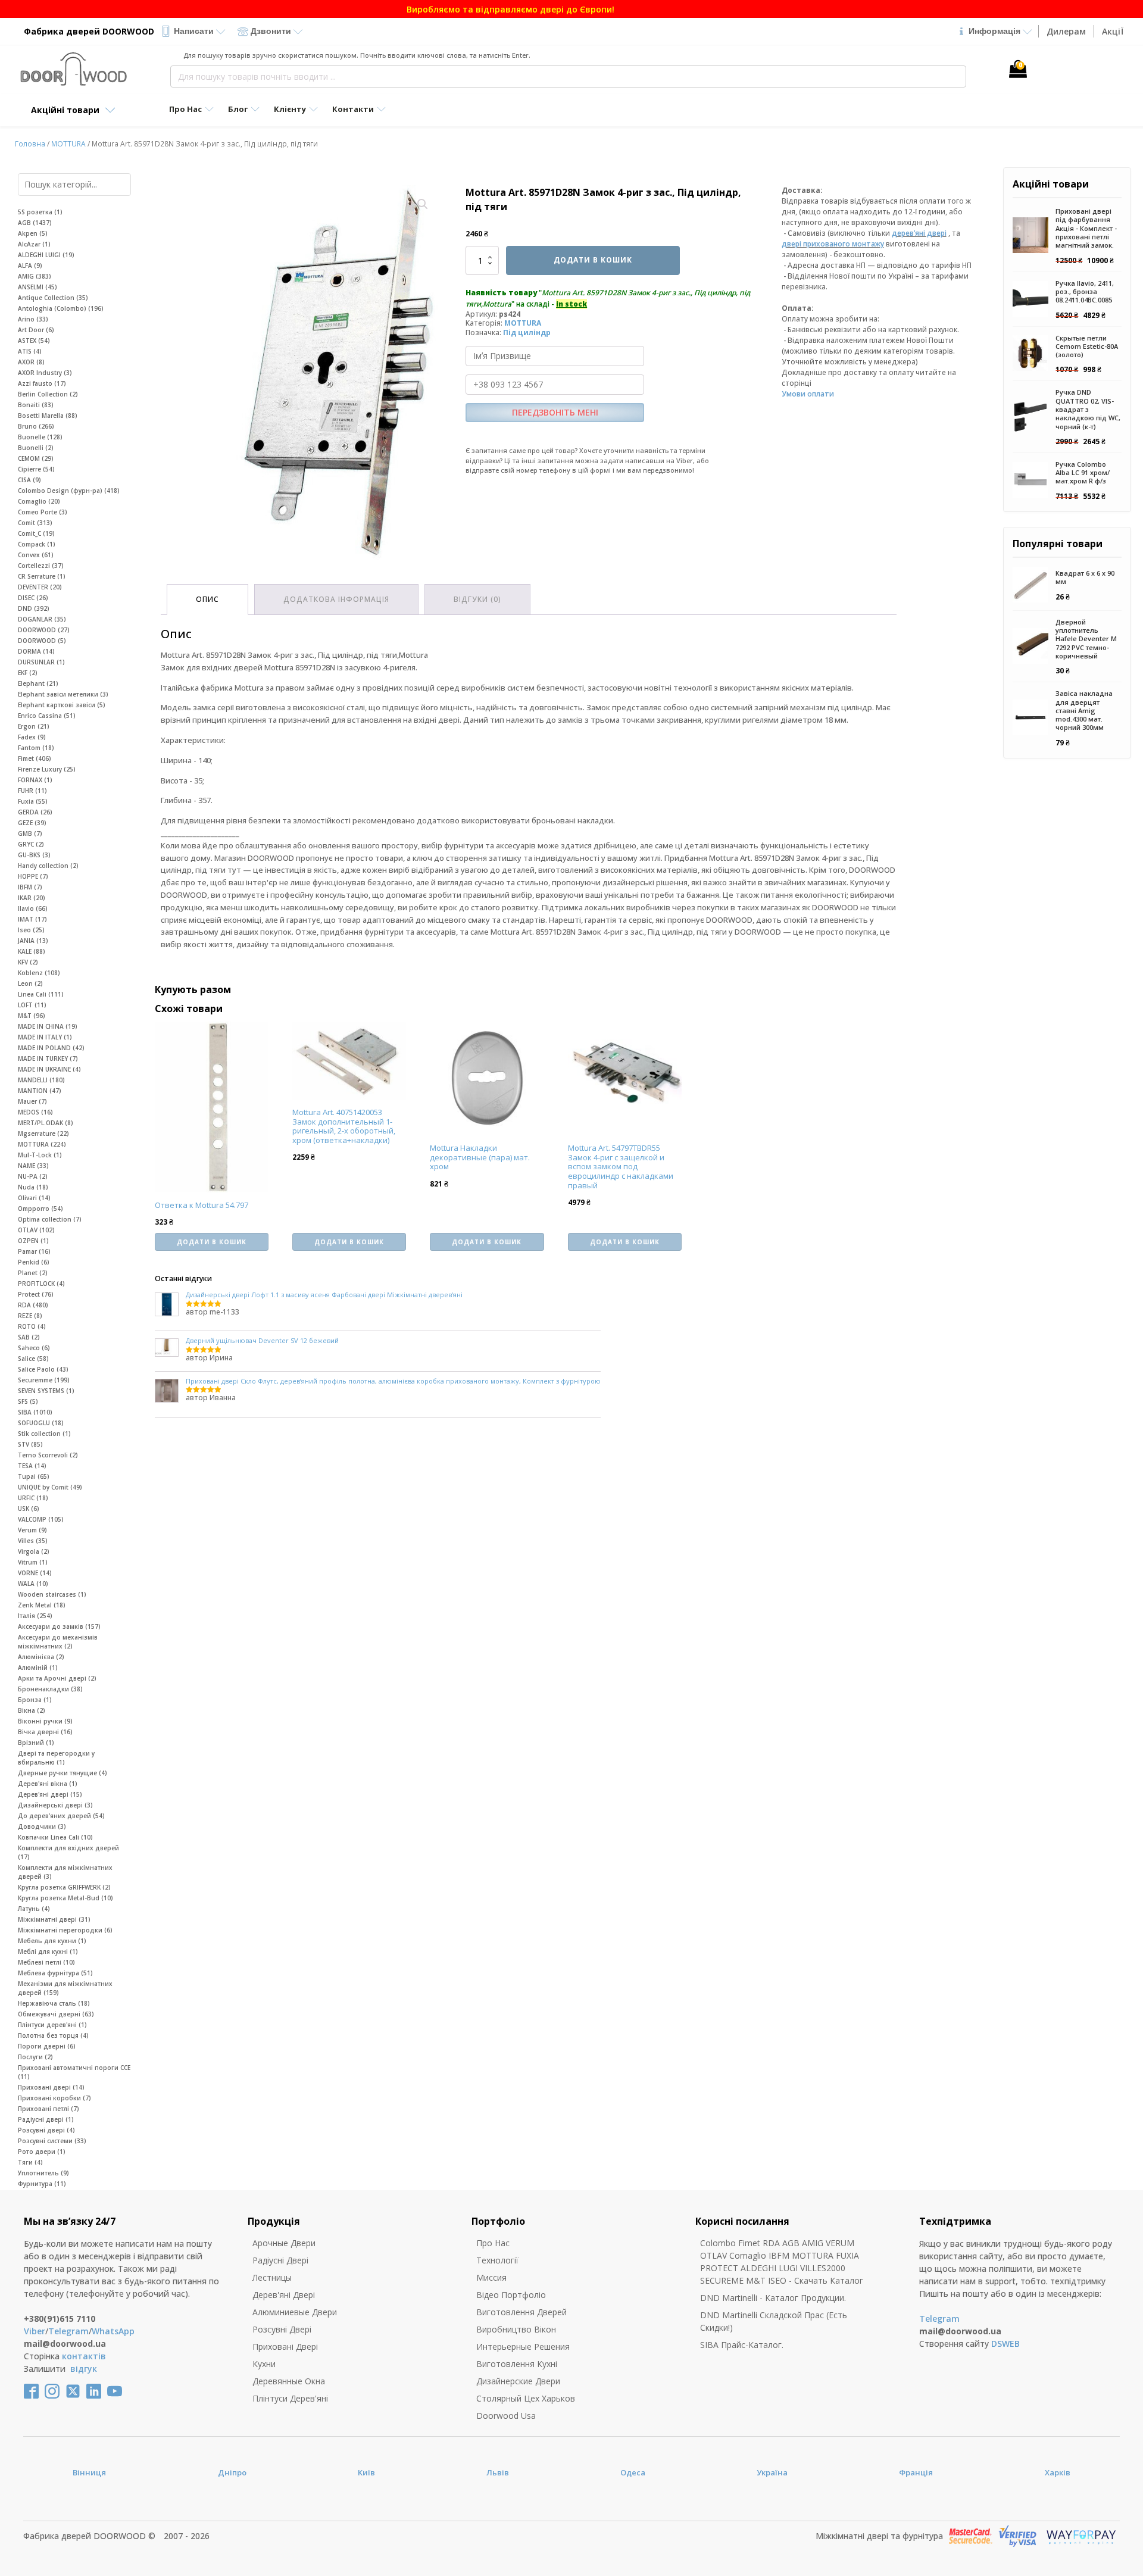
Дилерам (1066, 31)
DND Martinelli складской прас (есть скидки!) (774, 2321)
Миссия (491, 2277)
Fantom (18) (36, 748)
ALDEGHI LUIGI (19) (46, 255)
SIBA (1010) (35, 1412)
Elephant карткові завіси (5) (62, 705)
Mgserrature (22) (43, 1134)
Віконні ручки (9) (45, 1721)
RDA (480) (33, 1305)
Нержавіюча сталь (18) (54, 2003)
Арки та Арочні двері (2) (57, 1678)
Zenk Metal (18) (42, 1605)
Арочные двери (284, 2243)
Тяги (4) (30, 2162)
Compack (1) (37, 544)
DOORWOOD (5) (42, 641)
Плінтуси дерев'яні (290, 2398)
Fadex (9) (32, 737)
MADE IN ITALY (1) (45, 1037)
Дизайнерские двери (518, 2381)
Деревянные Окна (289, 2381)
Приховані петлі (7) (49, 2109)
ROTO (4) (32, 1326)
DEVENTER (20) (40, 587)
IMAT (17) (32, 919)
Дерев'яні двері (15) (50, 1794)
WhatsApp (113, 2331)
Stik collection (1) (44, 1434)
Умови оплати (808, 394)
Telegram (68, 2331)
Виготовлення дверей (521, 2312)
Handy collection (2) (48, 866)
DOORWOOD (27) (44, 630)
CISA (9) (29, 480)
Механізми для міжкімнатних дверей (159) (65, 1988)
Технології (497, 2260)
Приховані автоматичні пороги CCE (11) (74, 2072)
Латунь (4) (34, 1909)
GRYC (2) (31, 844)
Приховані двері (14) (51, 2087)
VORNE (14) (35, 1573)
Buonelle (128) (40, 437)
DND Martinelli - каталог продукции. (773, 2298)
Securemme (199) (44, 1380)
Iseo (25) (31, 930)
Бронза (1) (35, 1700)
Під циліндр (527, 332)
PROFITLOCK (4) (41, 1284)
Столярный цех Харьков (526, 2398)
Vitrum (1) (33, 1562)
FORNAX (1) (35, 780)
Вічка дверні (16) (45, 1732)
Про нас (493, 2243)
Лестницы (272, 2277)
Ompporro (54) (40, 1209)
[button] (423, 204)
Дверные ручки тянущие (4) (63, 1773)
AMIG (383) (35, 276)
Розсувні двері (282, 2329)
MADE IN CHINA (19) (48, 1026)
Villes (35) (33, 1541)
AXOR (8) (31, 362)
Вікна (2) (32, 1710)
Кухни (264, 2364)
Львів (498, 2472)
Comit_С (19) (36, 533)
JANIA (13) (33, 941)
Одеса (633, 2472)
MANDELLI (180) (41, 1080)
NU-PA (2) (33, 1176)
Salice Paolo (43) (43, 1369)
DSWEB (1005, 2344)
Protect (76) (36, 1294)
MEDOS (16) (35, 1112)
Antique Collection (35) (53, 298)
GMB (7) (30, 833)
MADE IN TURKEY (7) (48, 1058)
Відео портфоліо (511, 2295)
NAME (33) (33, 1166)
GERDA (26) (35, 812)
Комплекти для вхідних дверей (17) (68, 1852)
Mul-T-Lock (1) (40, 1155)
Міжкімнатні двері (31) (54, 1919)
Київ (366, 2472)
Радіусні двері (280, 2260)
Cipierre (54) (36, 469)
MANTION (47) (40, 1091)
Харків (1058, 2472)
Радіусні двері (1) (46, 2119)
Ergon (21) (34, 726)
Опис (207, 599)
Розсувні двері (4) (46, 2130)
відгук (84, 2369)
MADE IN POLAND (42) (51, 1048)
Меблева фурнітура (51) (55, 1973)
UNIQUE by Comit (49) (50, 1487)
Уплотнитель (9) (43, 2173)
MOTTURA (68, 144)
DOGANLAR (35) (42, 619)
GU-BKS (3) (34, 855)
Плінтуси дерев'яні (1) (52, 2025)
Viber (35, 2331)
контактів (84, 2356)
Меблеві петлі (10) (46, 1962)
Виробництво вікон (516, 2329)
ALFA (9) (30, 266)
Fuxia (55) (33, 801)
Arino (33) (33, 319)
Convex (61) (36, 555)
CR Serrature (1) (42, 576)
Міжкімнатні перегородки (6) (65, 1930)
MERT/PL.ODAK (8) (46, 1123)
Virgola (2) (34, 1551)
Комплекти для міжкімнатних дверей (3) (65, 1872)
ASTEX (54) (34, 341)
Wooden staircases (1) (52, 1594)
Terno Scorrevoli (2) (48, 1455)
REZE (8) (30, 1316)
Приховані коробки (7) (54, 2098)
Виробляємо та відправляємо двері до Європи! (572, 9)
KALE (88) (32, 951)
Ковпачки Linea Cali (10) (55, 1837)
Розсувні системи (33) (52, 2141)
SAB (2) (29, 1337)
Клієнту (290, 109)
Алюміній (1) (38, 1668)
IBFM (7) (30, 887)
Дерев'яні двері (284, 2295)
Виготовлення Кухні (517, 2364)
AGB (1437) (35, 223)
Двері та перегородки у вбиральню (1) (56, 1758)
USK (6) (29, 1509)
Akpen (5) (33, 233)
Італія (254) (35, 1616)
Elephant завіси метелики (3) (63, 694)
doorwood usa (506, 2416)
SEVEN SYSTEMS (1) (46, 1391)
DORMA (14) (36, 651)
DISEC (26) (33, 598)
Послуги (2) (35, 2057)
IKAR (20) (32, 898)
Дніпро (232, 2472)
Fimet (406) (35, 758)
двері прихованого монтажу (833, 244)
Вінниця (89, 2472)
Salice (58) (33, 1359)
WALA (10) (33, 1584)
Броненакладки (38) (50, 1689)
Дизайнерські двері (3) (55, 1805)
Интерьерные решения (523, 2346)
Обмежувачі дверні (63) (56, 2014)
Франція (916, 2472)
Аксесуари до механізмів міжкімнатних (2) (58, 1642)
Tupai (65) (34, 1476)
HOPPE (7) (33, 876)
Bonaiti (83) (36, 405)
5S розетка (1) (40, 212)
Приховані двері (285, 2346)
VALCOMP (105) (41, 1519)
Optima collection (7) (50, 1219)
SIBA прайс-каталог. (742, 2345)
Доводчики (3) (42, 1826)
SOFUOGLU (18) (41, 1423)
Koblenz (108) (39, 973)
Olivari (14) (34, 1198)
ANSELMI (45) (38, 287)
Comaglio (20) (39, 501)
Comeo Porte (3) (43, 512)
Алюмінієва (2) (41, 1657)
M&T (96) (32, 1016)
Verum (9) (32, 1530)
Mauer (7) (32, 1101)
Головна (30, 144)
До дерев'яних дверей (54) (61, 1816)
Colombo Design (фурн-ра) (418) (69, 491)
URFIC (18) (33, 1498)
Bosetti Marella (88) (48, 416)
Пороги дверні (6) (47, 2046)
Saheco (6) (34, 1348)
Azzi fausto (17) (42, 383)
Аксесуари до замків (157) (59, 1626)
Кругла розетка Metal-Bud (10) (65, 1898)
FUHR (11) (32, 791)
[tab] (207, 599)
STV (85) (30, 1444)
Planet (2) (33, 1273)
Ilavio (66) (33, 908)
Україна (772, 2472)
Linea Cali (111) (41, 994)
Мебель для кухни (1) (52, 1941)
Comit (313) (35, 523)
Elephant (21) (38, 683)
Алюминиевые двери (295, 2312)
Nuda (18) (33, 1187)
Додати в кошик (593, 260)
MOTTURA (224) (42, 1144)
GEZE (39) (32, 823)
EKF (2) (28, 673)
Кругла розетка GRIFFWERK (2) (64, 1887)
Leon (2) (30, 983)
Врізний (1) (36, 1743)
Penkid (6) (34, 1262)
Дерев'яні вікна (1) (48, 1784)
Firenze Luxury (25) (47, 769)
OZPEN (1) (33, 1241)
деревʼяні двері (919, 233)
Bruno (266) (36, 426)
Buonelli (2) (36, 448)
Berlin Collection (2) (48, 394)
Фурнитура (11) (42, 2184)
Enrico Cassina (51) (47, 716)
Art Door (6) (36, 330)
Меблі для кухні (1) (48, 1951)
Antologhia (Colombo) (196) (61, 308)
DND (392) (34, 608)
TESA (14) (32, 1466)
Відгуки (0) (477, 599)
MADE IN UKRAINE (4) (49, 1069)
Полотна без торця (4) (53, 2035)
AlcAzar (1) (34, 244)
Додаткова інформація (336, 599)
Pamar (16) (34, 1251)
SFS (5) (28, 1401)
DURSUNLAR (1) (41, 662)
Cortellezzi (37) (41, 566)
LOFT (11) (32, 1005)
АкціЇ (1113, 31)
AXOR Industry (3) (45, 373)
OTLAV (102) (36, 1230)
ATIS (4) (30, 351)
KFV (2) (28, 962)
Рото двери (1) (42, 2152)
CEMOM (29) (36, 458)
